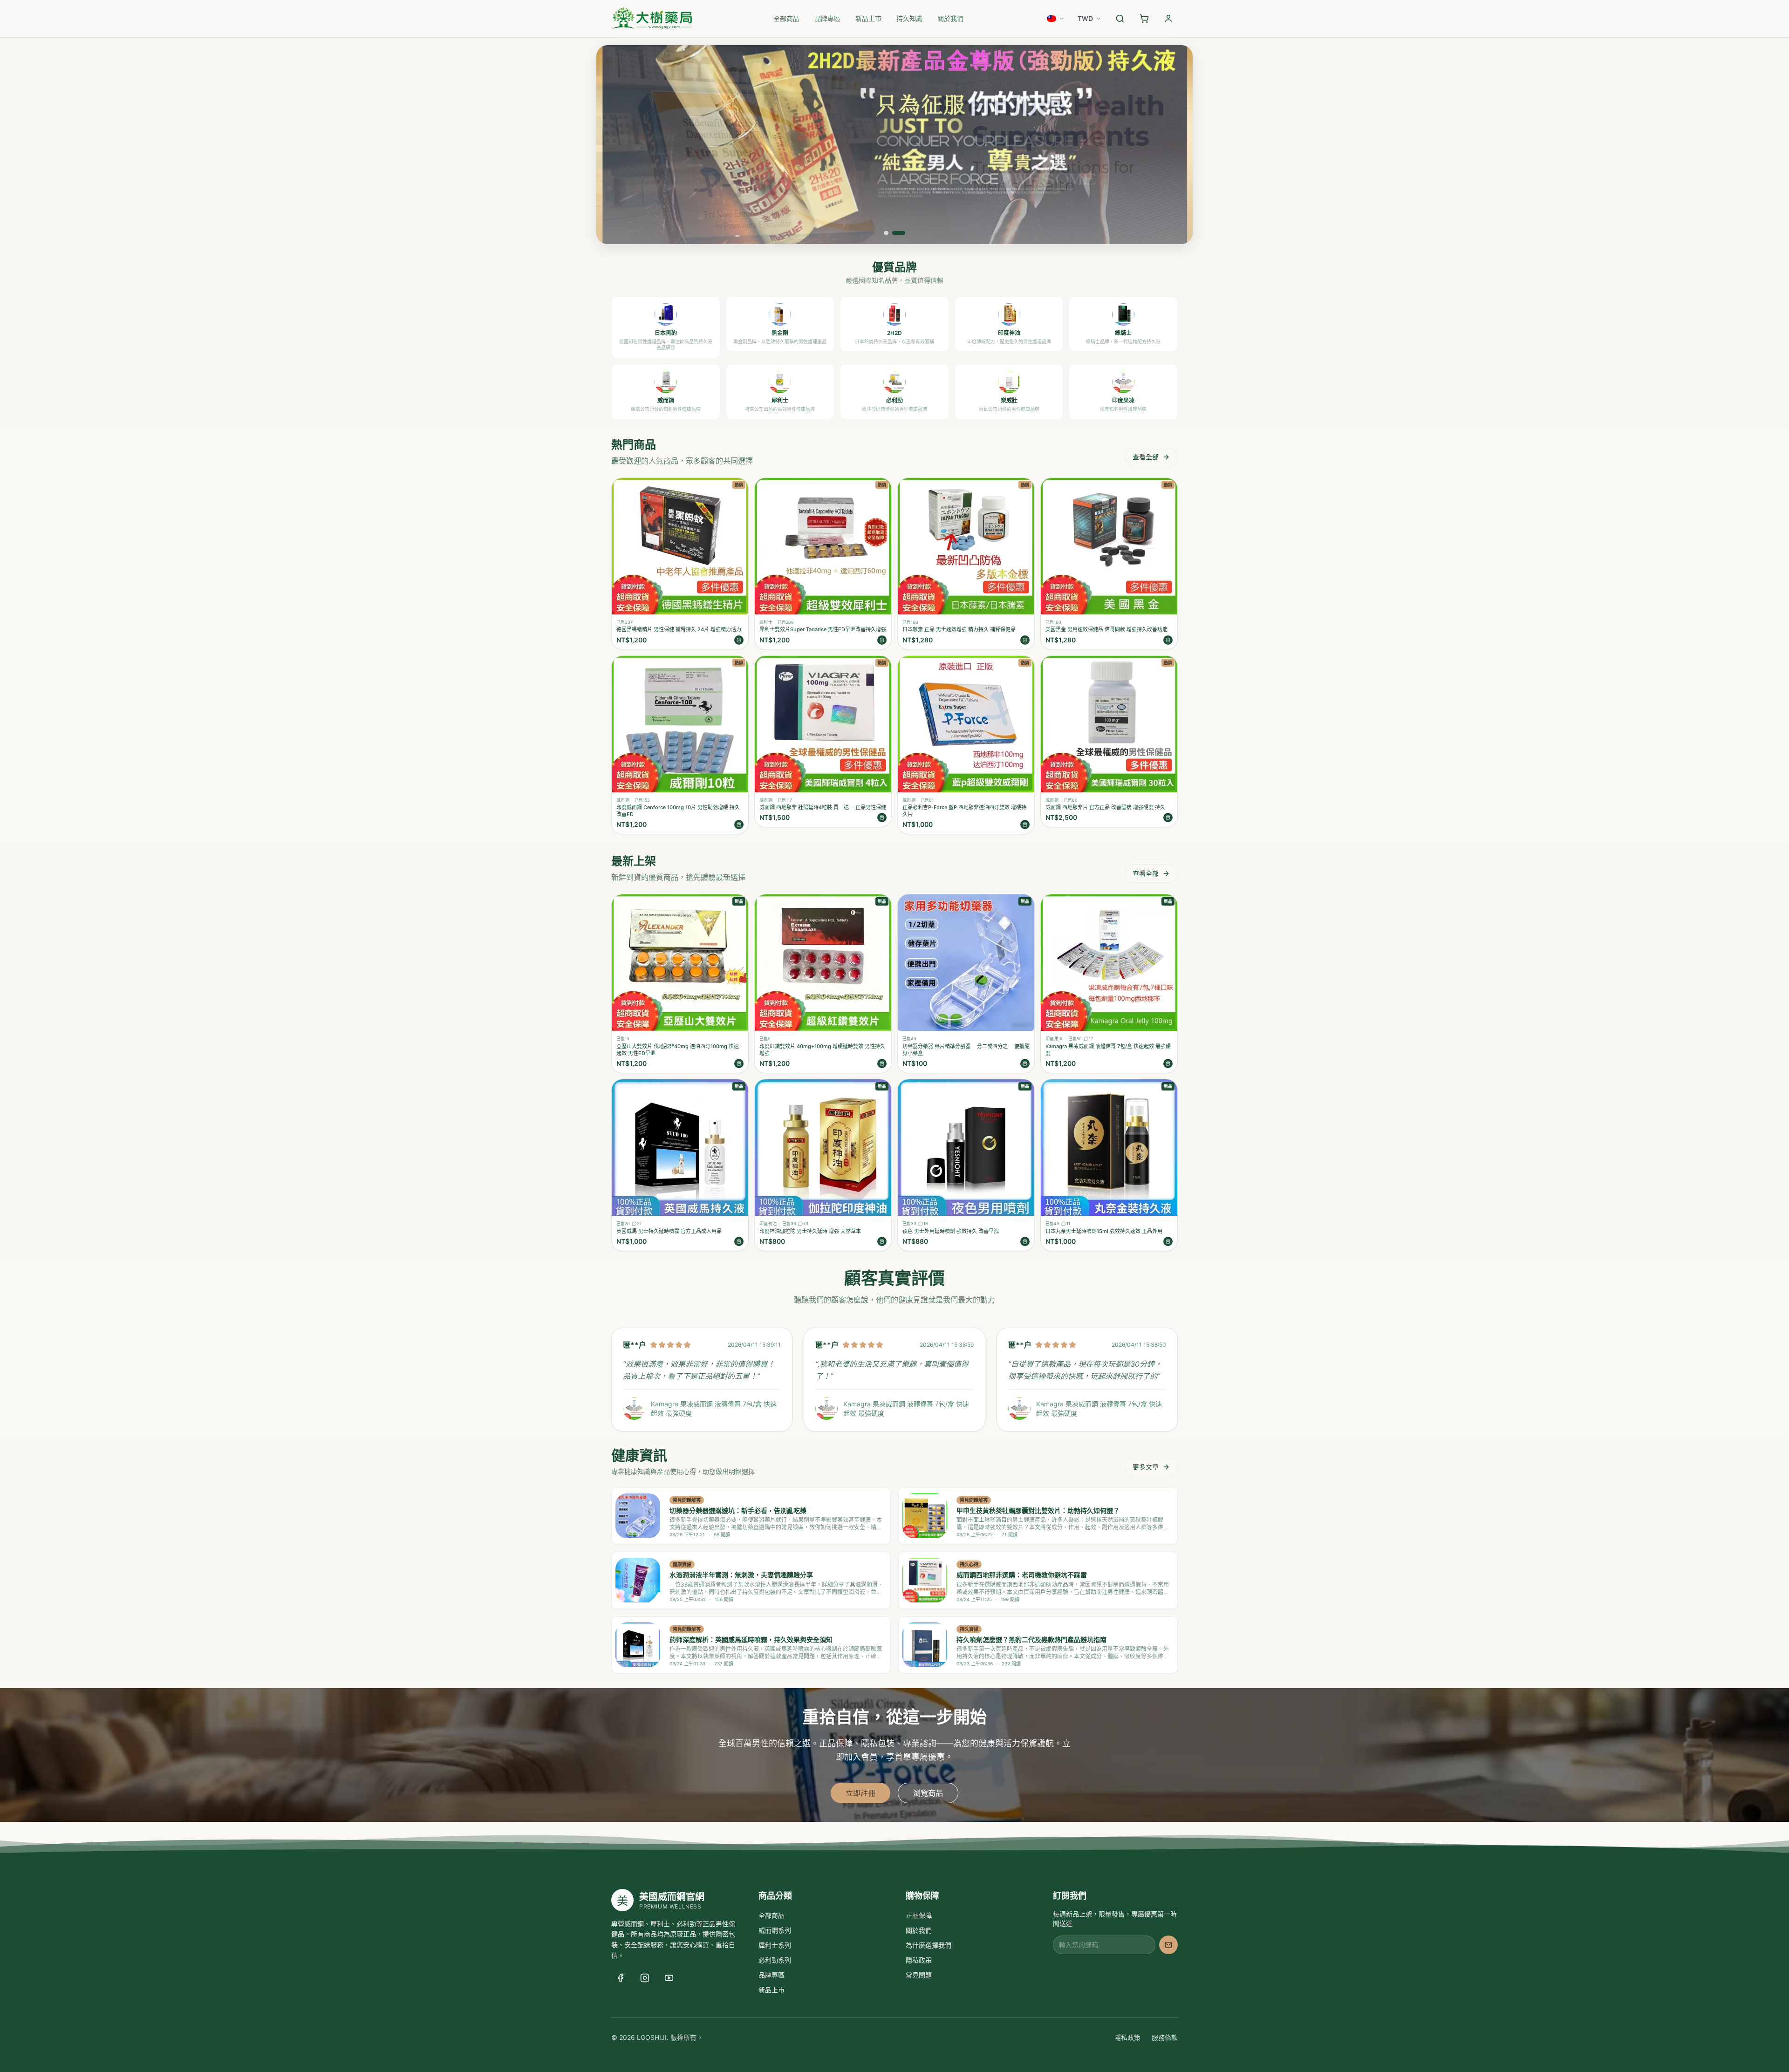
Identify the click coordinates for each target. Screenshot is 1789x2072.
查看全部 (1146, 457)
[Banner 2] (899, 233)
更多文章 (1146, 1467)
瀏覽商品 (928, 1793)
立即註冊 (860, 1793)
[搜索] (1120, 19)
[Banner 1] (886, 233)
